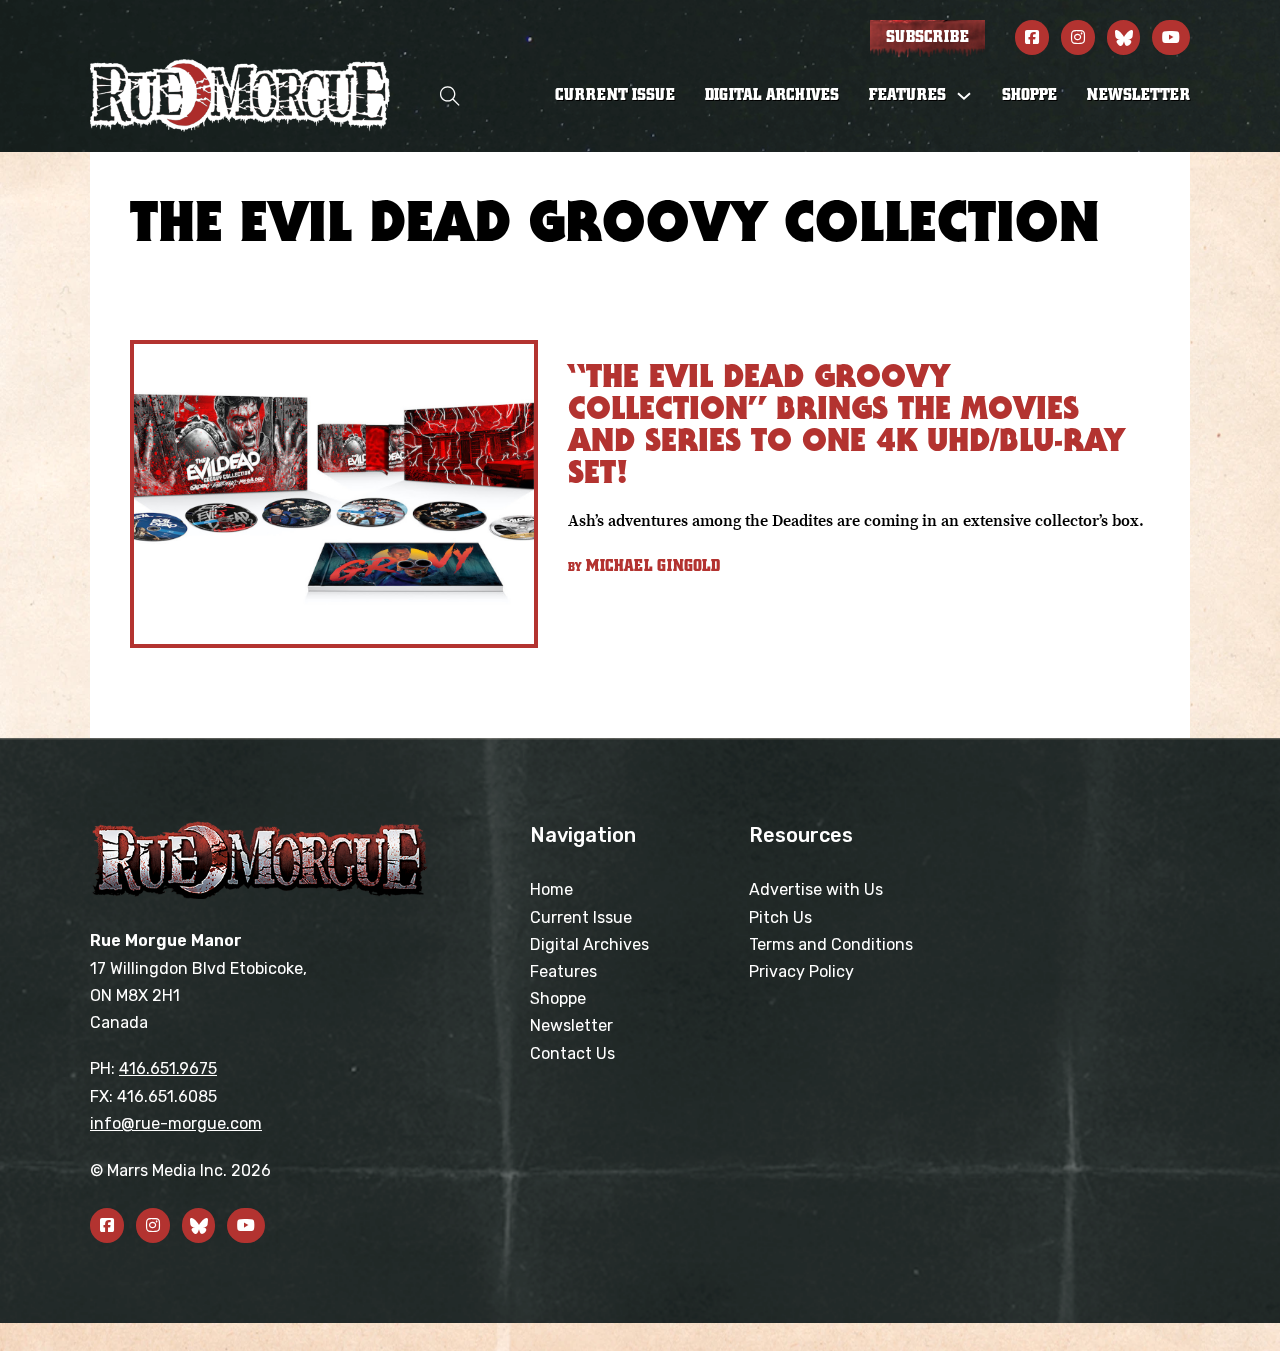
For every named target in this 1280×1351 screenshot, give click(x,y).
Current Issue (615, 95)
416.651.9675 (168, 1068)
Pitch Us (780, 917)
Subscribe (927, 37)
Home (551, 889)
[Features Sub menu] (964, 96)
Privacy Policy (801, 971)
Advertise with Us (816, 889)
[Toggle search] (450, 95)
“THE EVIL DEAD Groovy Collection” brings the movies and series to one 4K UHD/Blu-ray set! (846, 423)
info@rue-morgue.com (176, 1123)
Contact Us (572, 1053)
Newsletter (1138, 95)
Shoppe (1029, 95)
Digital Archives (772, 95)
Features (563, 971)
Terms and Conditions (831, 944)
